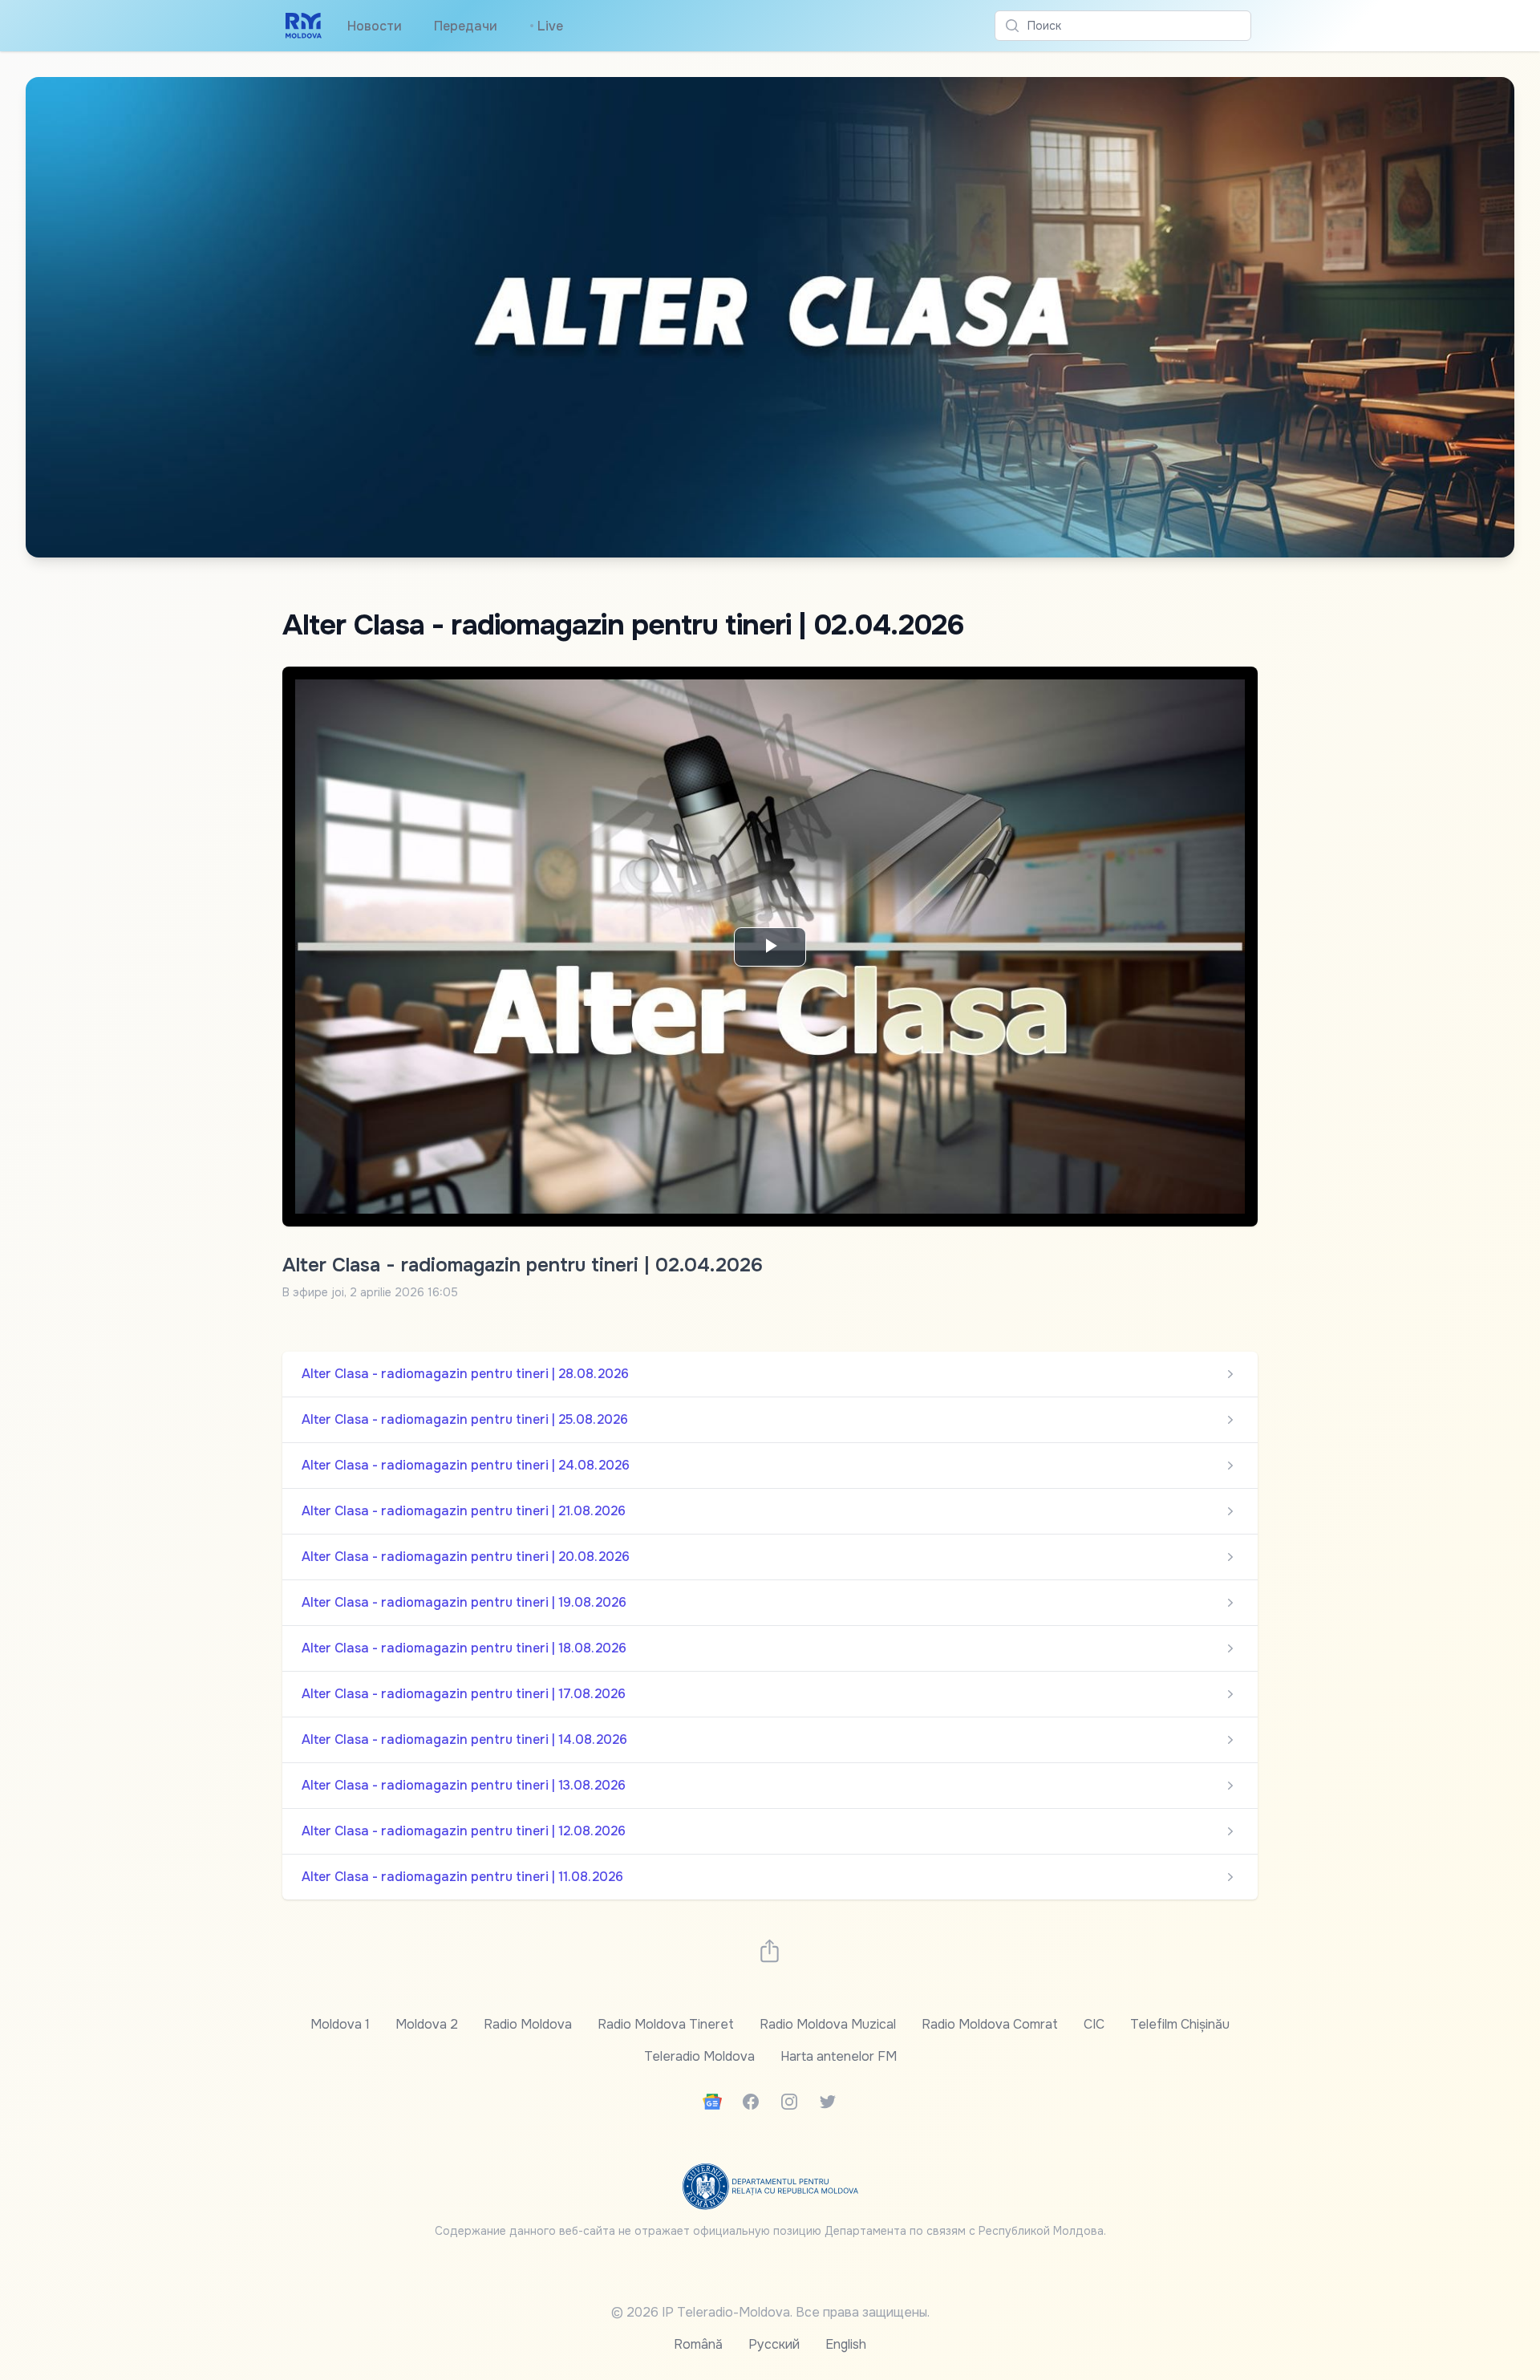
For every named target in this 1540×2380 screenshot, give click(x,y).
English (846, 2344)
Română (698, 2344)
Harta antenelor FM (839, 2056)
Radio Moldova (528, 2024)
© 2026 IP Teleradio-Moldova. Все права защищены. (770, 2312)
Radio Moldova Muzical (828, 2024)
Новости (375, 26)
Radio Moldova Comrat (990, 2024)
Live (546, 26)
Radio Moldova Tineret (666, 2024)
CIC (1094, 2024)
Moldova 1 (340, 2024)
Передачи (466, 26)
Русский (774, 2344)
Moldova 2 (427, 2024)
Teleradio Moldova (699, 2056)
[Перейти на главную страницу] (304, 26)
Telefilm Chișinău (1180, 2024)
